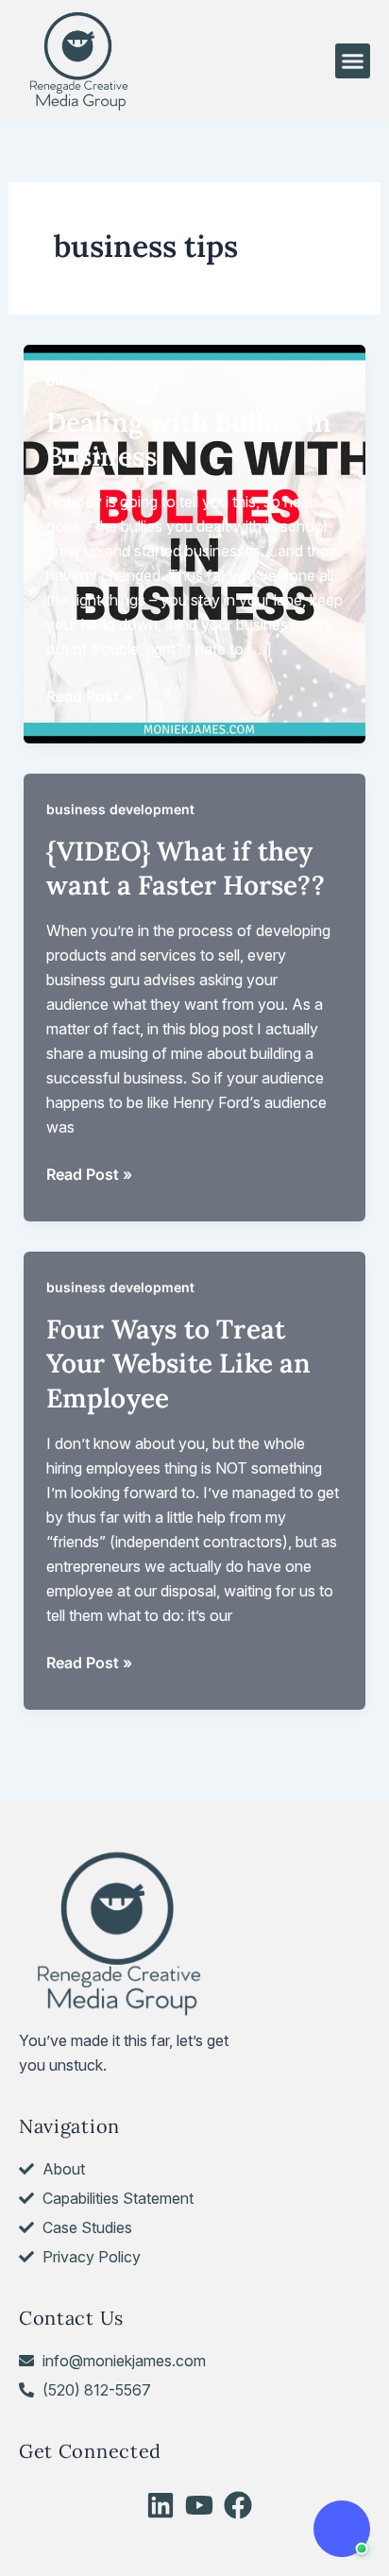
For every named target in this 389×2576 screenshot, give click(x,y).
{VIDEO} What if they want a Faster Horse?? (186, 868)
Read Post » (89, 697)
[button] (353, 61)
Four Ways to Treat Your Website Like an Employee (179, 1364)
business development (120, 380)
